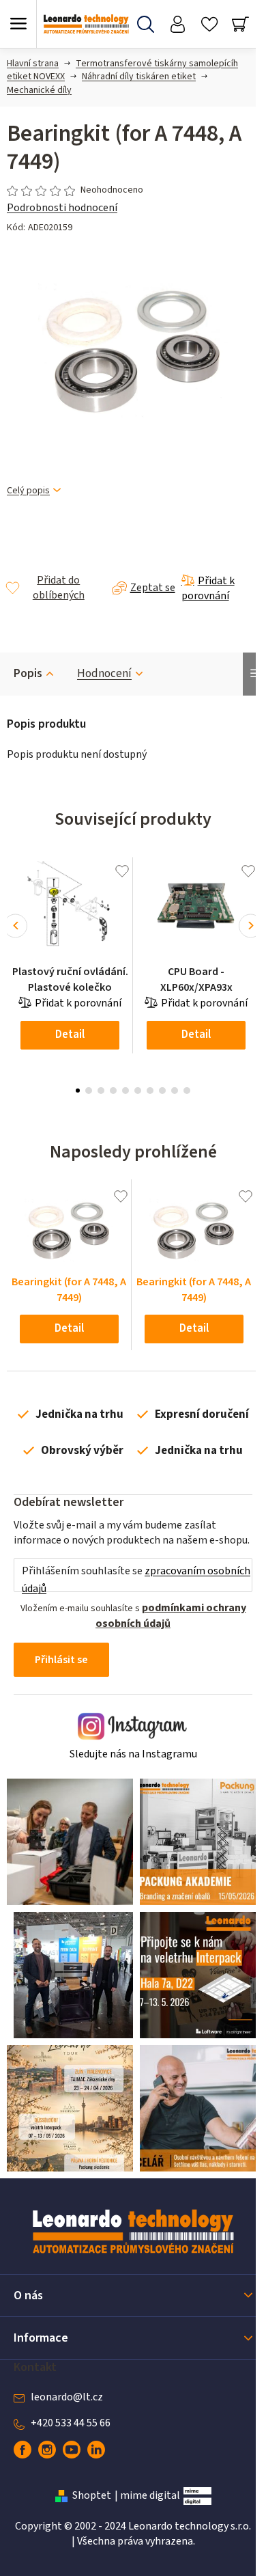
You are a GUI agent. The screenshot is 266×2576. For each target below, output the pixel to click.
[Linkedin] (96, 2450)
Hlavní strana (33, 64)
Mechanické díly (39, 90)
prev (15, 926)
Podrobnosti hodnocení (62, 208)
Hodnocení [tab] (104, 674)
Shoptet (92, 2495)
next (251, 926)
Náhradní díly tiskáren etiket (139, 77)
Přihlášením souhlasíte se (136, 1580)
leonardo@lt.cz (67, 2397)
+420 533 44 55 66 (71, 2423)
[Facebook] (23, 2450)
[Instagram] (47, 2450)
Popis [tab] (28, 674)
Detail (70, 1034)
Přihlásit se (61, 1660)
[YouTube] (72, 2450)
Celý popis (28, 491)
